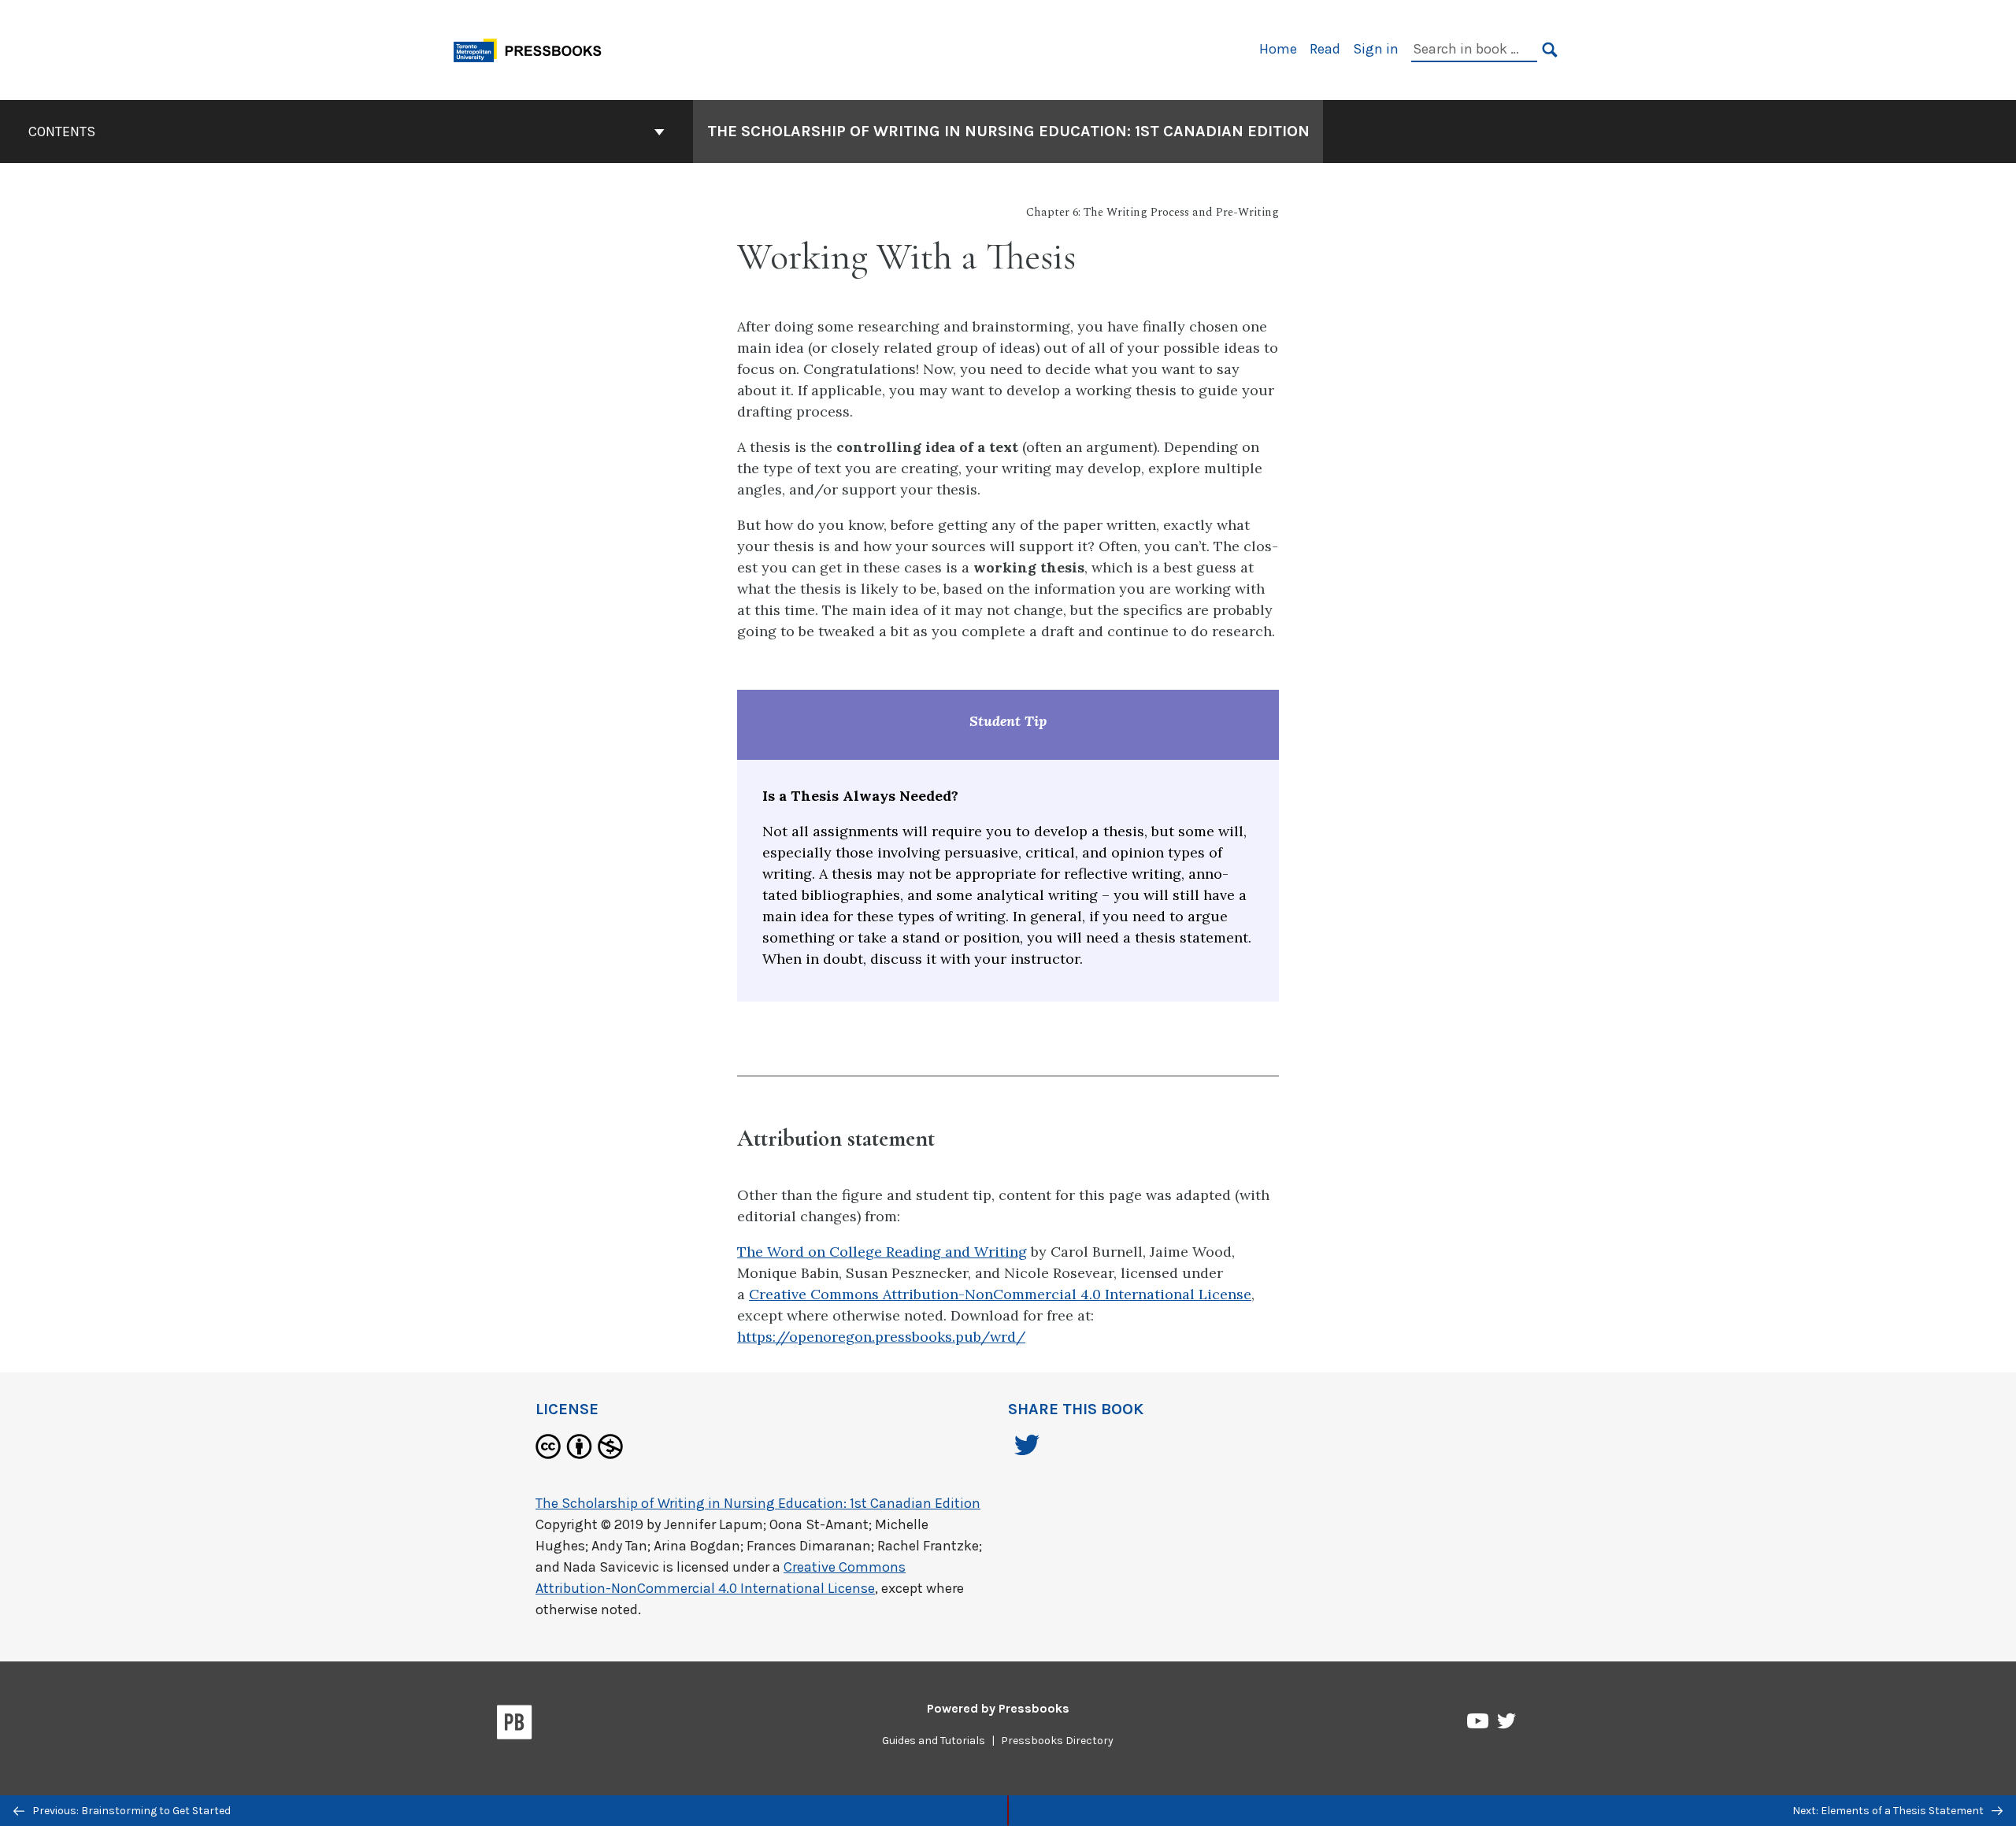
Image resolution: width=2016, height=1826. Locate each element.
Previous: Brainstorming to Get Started (130, 1811)
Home (1278, 49)
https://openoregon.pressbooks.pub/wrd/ (881, 1337)
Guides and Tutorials (934, 1741)
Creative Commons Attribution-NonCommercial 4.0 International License (1000, 1294)
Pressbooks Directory (1057, 1741)
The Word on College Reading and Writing (882, 1252)
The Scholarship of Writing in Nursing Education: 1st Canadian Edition (1008, 131)
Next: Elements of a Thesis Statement (1889, 1811)
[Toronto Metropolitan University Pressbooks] (533, 48)
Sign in (1376, 49)
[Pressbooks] (515, 1725)
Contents (62, 131)
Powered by (998, 1708)
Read (1325, 49)
